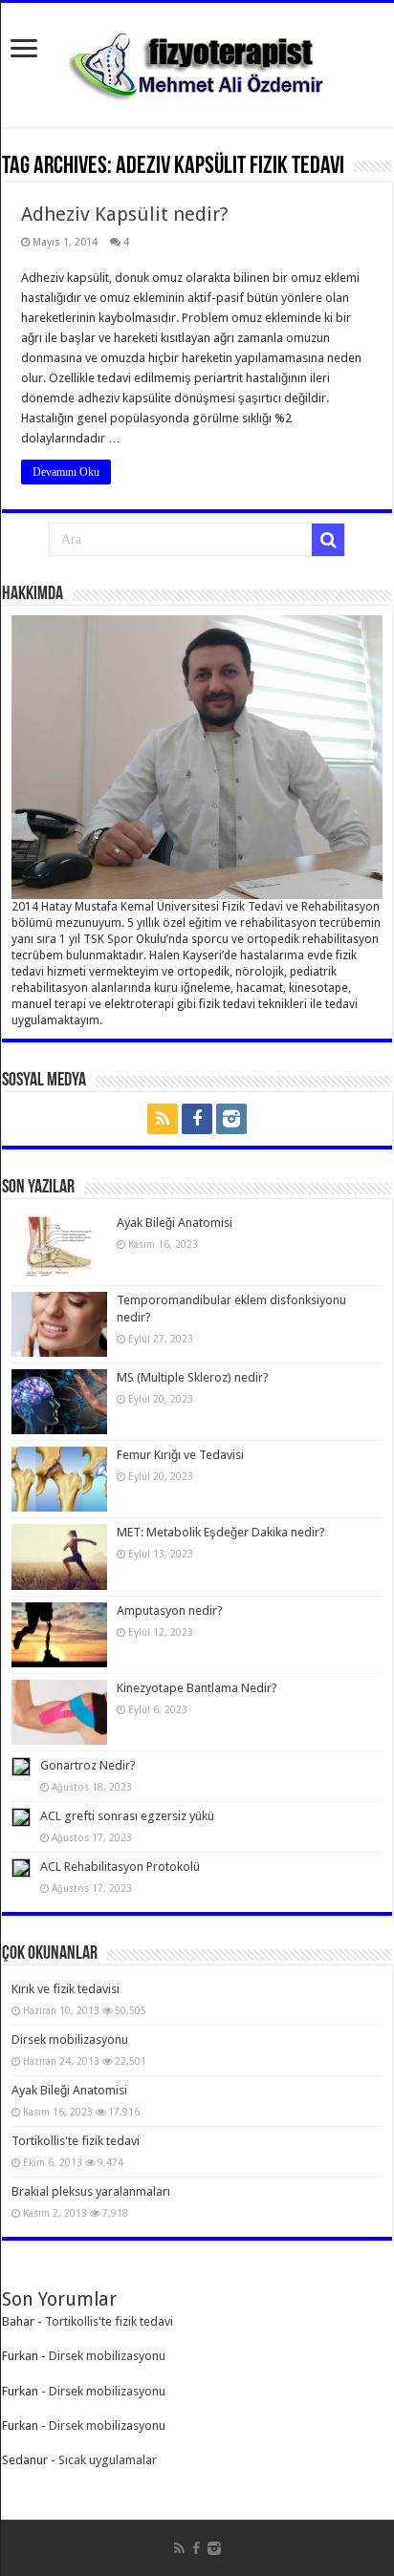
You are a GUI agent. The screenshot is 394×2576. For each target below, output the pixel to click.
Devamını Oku (66, 472)
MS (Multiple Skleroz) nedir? (193, 1377)
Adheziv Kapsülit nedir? (125, 214)
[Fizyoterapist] (197, 61)
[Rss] (163, 1119)
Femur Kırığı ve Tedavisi (180, 1455)
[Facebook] (197, 1119)
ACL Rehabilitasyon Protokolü (120, 1867)
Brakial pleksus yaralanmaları (91, 2191)
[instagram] (231, 1119)
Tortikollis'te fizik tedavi (76, 2141)
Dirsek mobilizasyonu (70, 2039)
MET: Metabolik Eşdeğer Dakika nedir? (221, 1532)
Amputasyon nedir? (170, 1610)
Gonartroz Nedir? (88, 1765)
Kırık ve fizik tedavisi (66, 1989)
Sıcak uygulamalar (108, 2460)
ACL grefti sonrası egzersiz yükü (127, 1816)
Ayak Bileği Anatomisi (175, 1223)
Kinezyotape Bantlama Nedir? (197, 1688)
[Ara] (328, 540)
